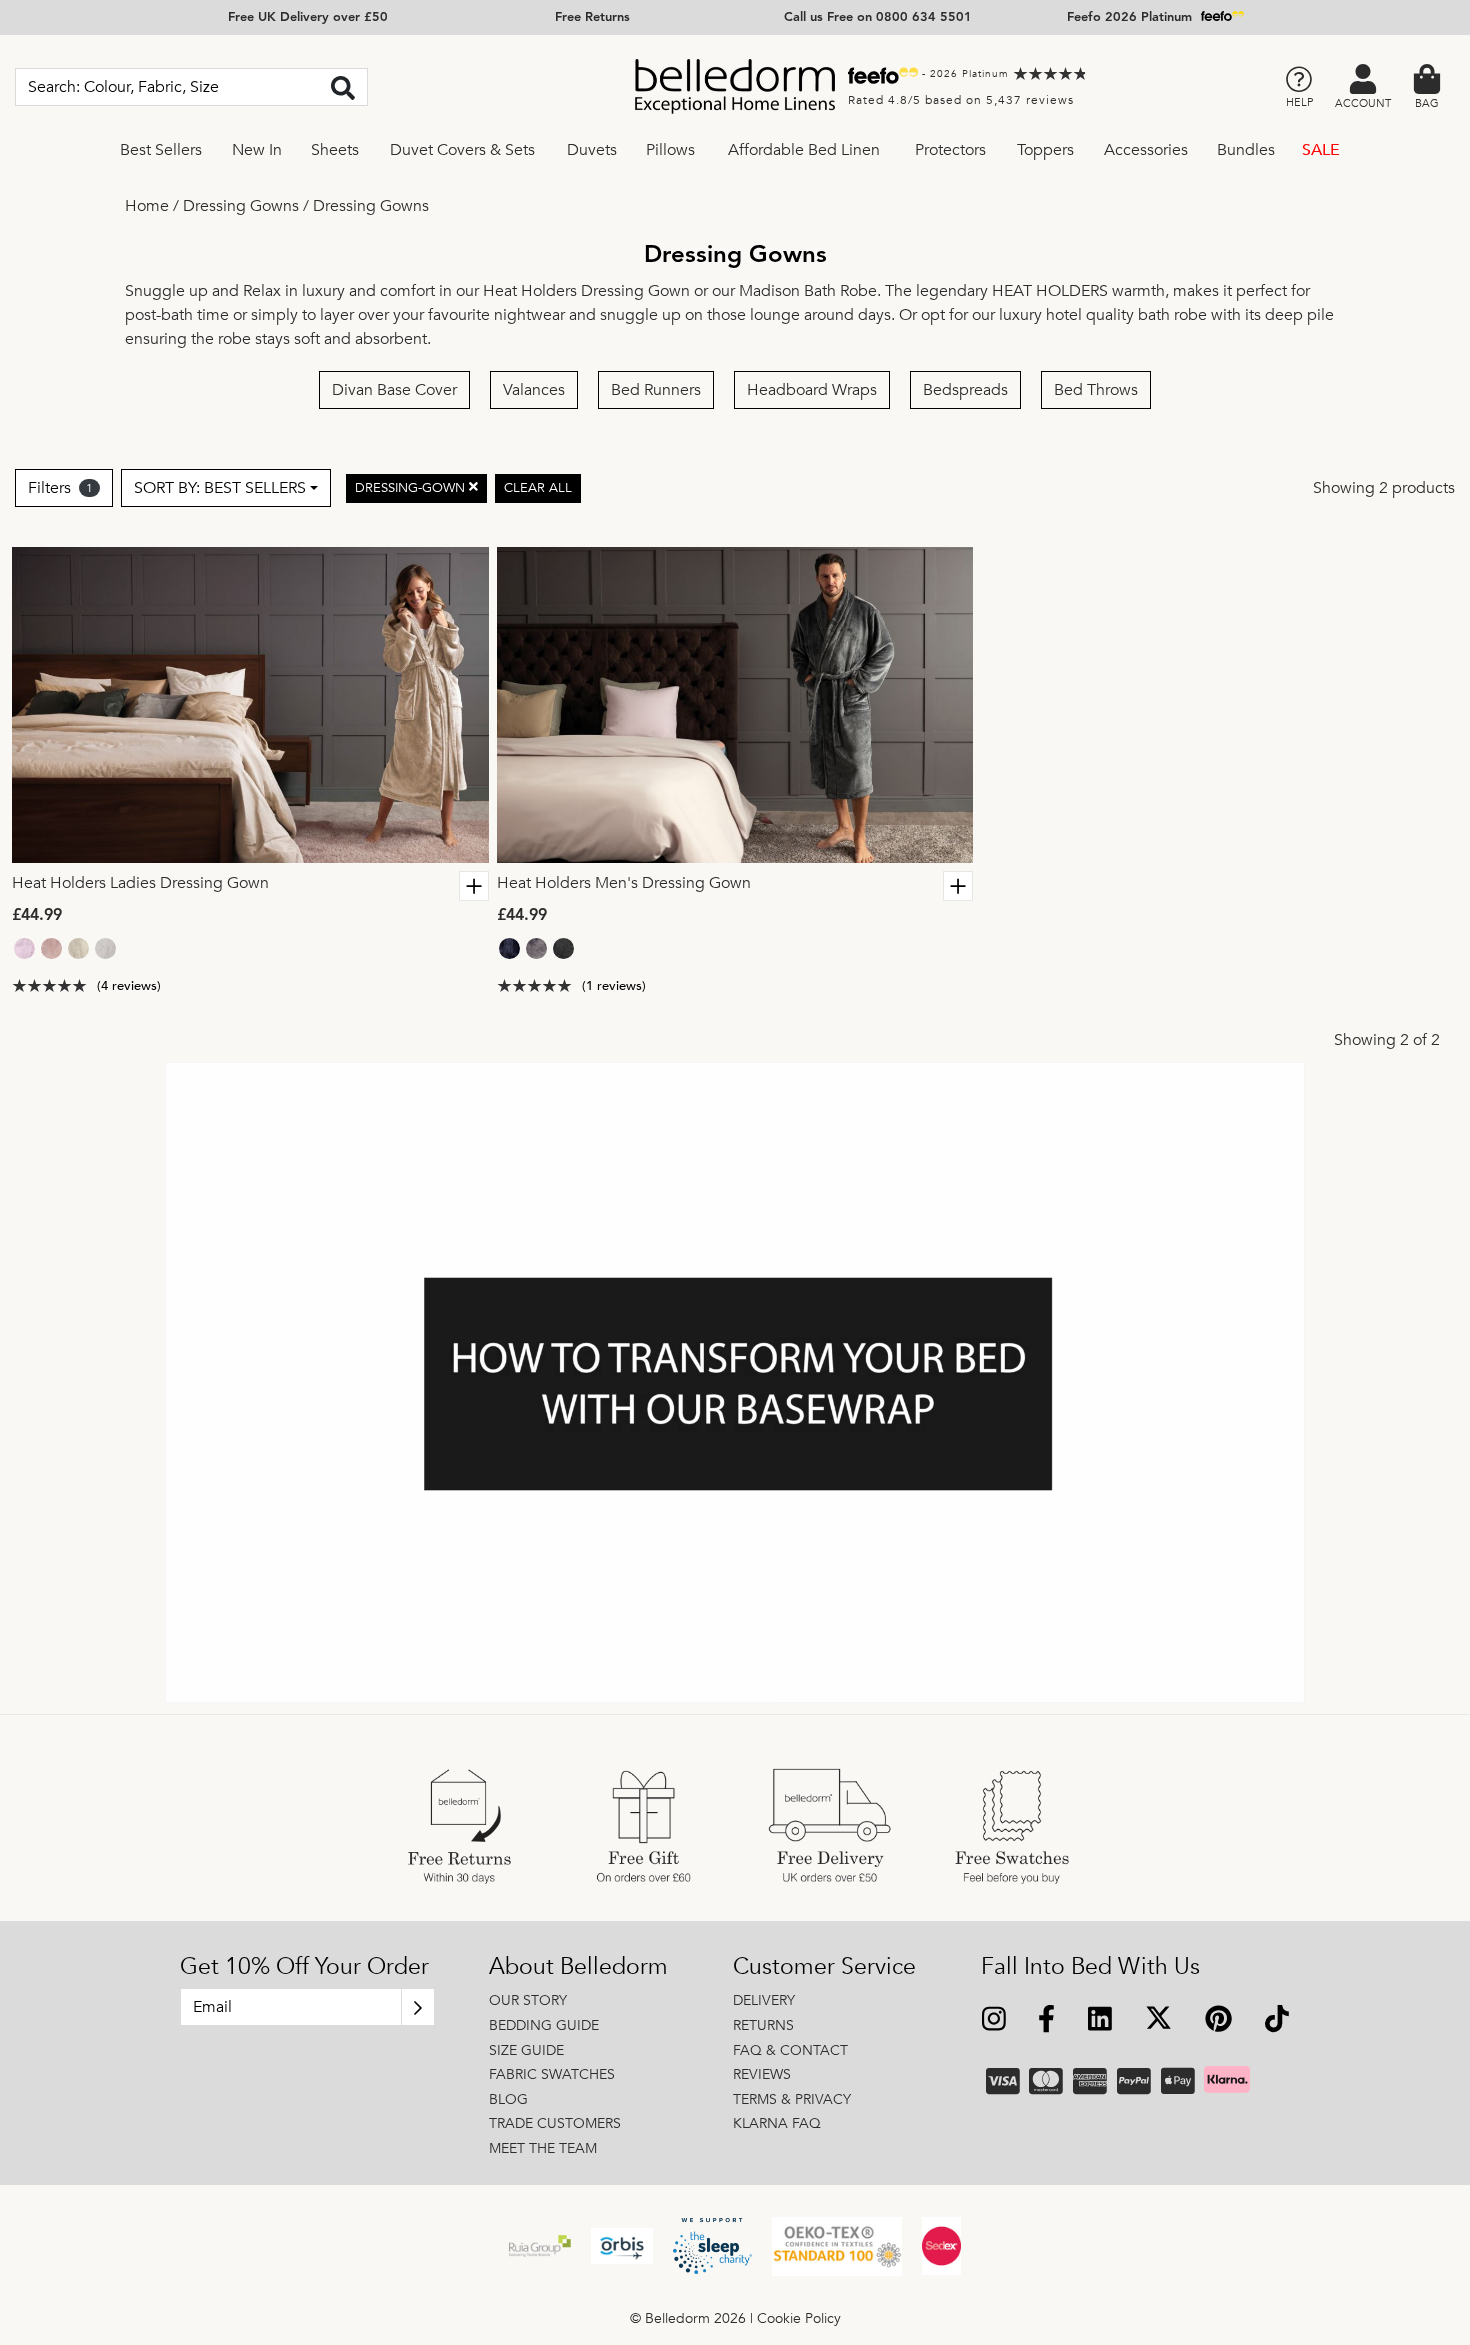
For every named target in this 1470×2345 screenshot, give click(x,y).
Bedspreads (965, 390)
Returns (763, 2025)
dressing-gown (412, 487)
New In (257, 150)
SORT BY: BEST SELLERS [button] (220, 488)
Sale (1321, 150)
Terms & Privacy (792, 2099)
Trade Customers (555, 2123)
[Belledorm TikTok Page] (1276, 2020)
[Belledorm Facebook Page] (1047, 2020)
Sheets (335, 150)
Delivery (764, 2000)
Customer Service (824, 1967)
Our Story (528, 2000)
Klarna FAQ (777, 2123)
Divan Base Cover (394, 390)
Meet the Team (543, 2148)
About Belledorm (578, 1967)
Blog (508, 2099)
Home (147, 206)
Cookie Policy (799, 2318)
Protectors (950, 150)
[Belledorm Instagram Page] (994, 2020)
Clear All (538, 487)
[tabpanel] (250, 705)
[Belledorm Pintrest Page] (1218, 2020)
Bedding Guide (544, 2025)
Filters (60, 488)
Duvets (592, 150)
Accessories (1146, 150)
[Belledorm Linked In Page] (1100, 2020)
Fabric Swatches (552, 2074)
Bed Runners (656, 390)
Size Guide (526, 2050)
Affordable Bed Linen (804, 150)
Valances (534, 390)
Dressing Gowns (241, 206)
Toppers (1045, 150)
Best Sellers (161, 150)
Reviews (762, 2074)
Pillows (670, 150)
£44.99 (37, 916)
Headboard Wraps (812, 390)
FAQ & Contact (790, 2050)
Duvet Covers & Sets (462, 150)
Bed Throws (1096, 390)
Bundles (1246, 150)
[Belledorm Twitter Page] (1158, 2020)
